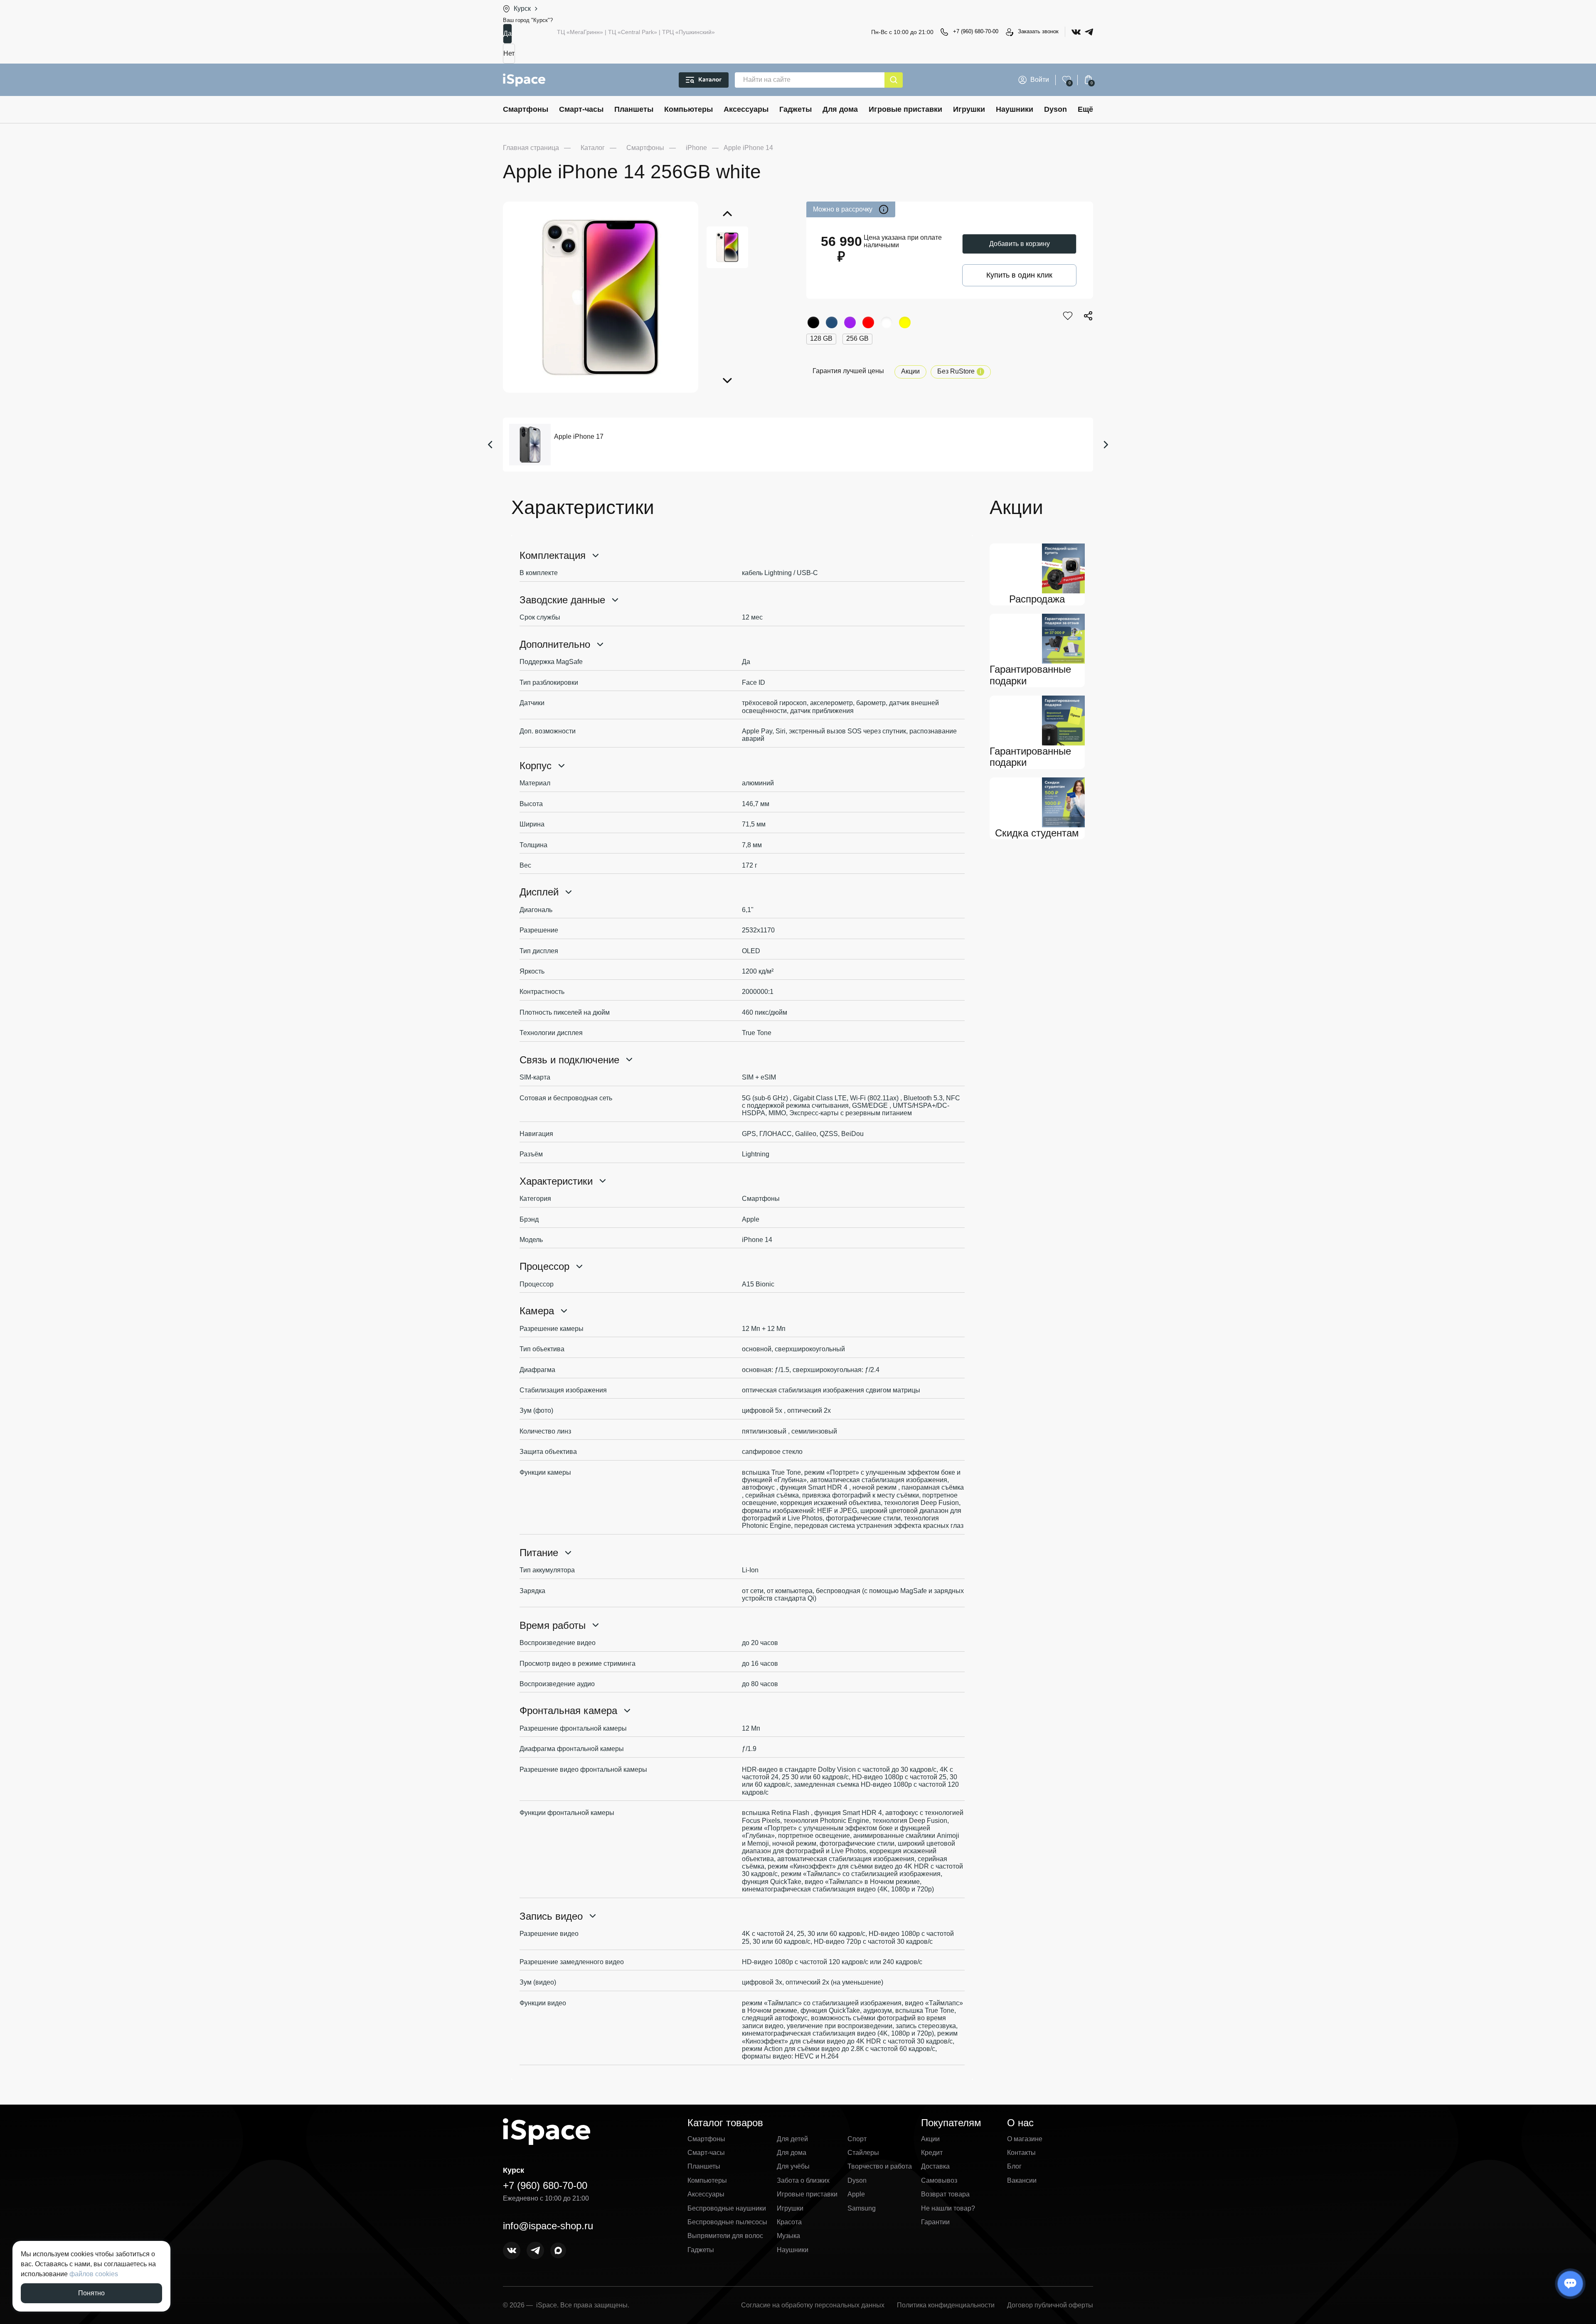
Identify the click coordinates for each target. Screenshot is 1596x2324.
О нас (1020, 2123)
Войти (1040, 80)
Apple (856, 2194)
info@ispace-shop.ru (548, 2226)
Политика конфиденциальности (946, 2305)
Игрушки (969, 109)
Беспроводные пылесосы (727, 2222)
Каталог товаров (725, 2123)
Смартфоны (526, 109)
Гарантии (935, 2222)
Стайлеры (863, 2153)
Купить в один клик (1019, 275)
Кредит (932, 2153)
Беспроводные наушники (727, 2208)
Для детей (792, 2139)
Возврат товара (945, 2194)
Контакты (1021, 2153)
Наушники (1015, 109)
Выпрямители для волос (725, 2236)
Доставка (935, 2166)
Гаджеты (796, 109)
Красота (789, 2222)
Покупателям (951, 2123)
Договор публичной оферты (1050, 2305)
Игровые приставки (905, 109)
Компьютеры (688, 109)
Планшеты (634, 109)
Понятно (91, 2293)
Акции (910, 371)
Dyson (1055, 109)
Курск (522, 9)
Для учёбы (793, 2166)
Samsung (862, 2208)
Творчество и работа (880, 2166)
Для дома (840, 109)
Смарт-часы (581, 109)
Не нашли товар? (948, 2208)
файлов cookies (94, 2274)
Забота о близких (803, 2180)
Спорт (857, 2139)
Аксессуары (746, 109)
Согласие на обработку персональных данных (813, 2305)
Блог (1014, 2166)
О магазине (1025, 2139)
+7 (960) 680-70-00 (976, 31)
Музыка (788, 2236)
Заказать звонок (1038, 31)
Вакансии (1022, 2180)
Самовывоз (939, 2180)
